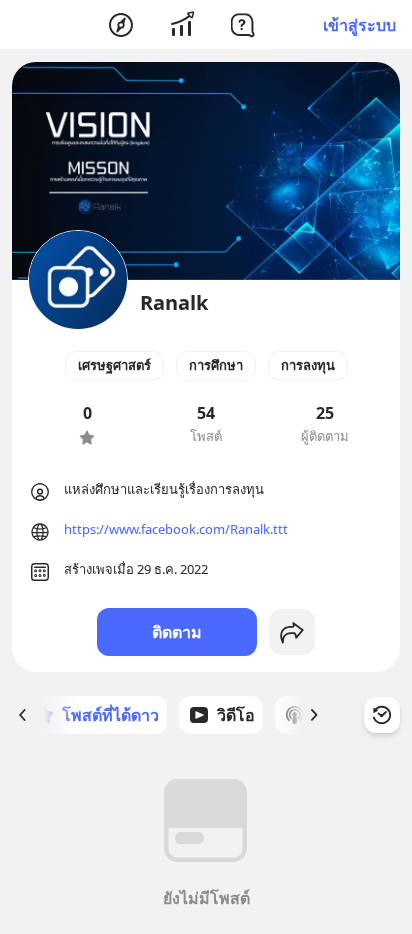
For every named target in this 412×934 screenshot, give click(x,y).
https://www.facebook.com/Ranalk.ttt (176, 529)
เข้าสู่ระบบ (359, 25)
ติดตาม (177, 632)
